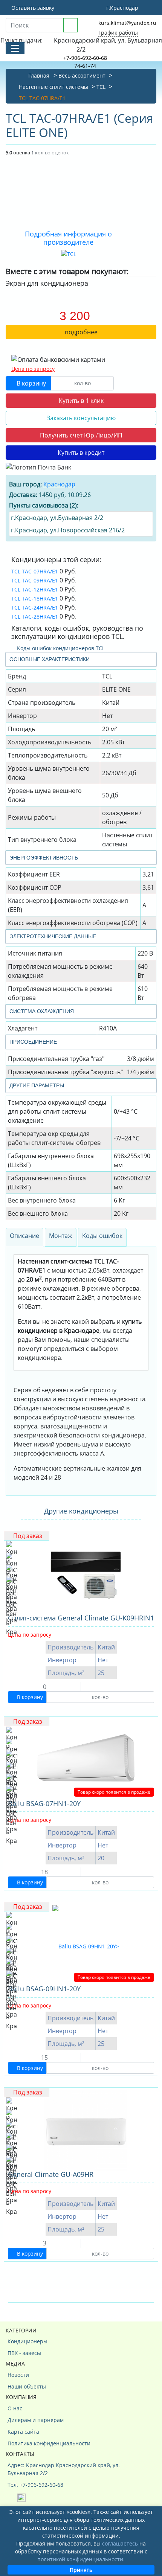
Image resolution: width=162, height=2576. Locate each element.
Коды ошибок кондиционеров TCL (60, 648)
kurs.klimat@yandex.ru (127, 23)
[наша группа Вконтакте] (12, 2497)
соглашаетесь (120, 2543)
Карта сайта (23, 2432)
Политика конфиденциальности (49, 2443)
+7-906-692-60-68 (85, 58)
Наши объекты (27, 2386)
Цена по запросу (33, 369)
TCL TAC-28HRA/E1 (35, 617)
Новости (18, 2375)
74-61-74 (85, 66)
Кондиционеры (28, 2341)
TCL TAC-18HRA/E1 (35, 598)
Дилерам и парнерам (36, 2420)
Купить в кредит (81, 453)
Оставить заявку (32, 8)
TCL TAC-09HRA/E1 (35, 580)
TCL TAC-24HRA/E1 (35, 607)
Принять (81, 2570)
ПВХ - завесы (24, 2353)
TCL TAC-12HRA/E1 (35, 589)
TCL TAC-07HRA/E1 (35, 571)
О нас (15, 2408)
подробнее (81, 332)
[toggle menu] (15, 48)
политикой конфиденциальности (80, 2559)
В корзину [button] (31, 383)
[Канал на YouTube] (21, 2497)
